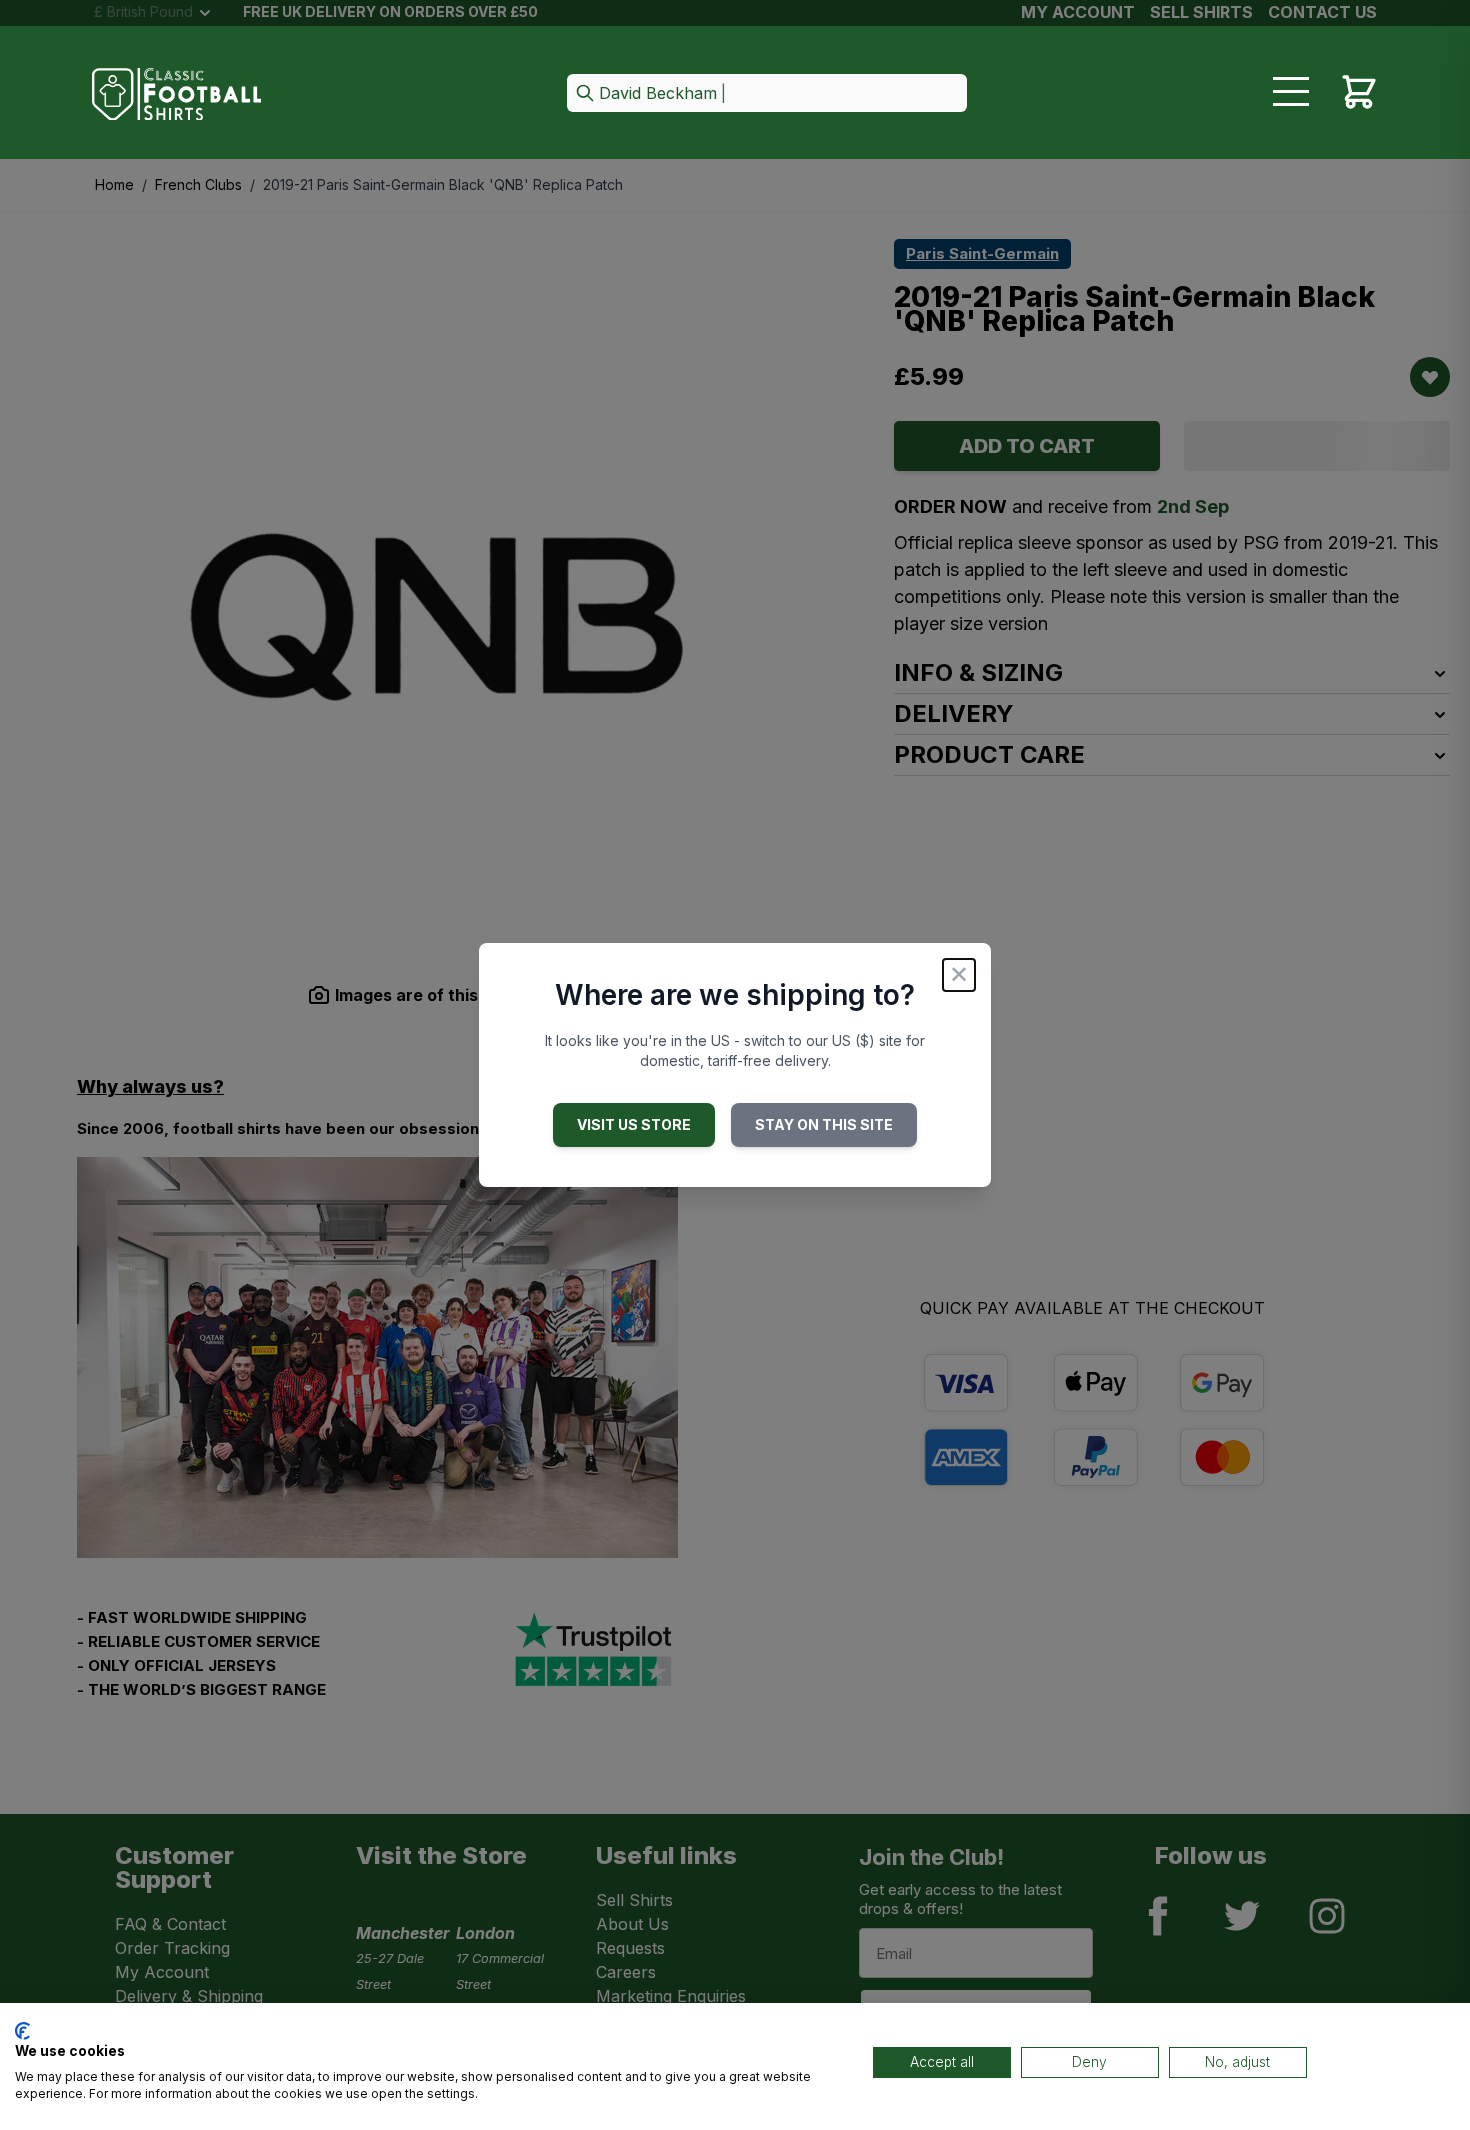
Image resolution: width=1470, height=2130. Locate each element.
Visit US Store (634, 1124)
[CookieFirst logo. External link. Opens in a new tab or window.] (22, 2031)
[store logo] (177, 94)
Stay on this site (824, 1124)
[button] (767, 94)
